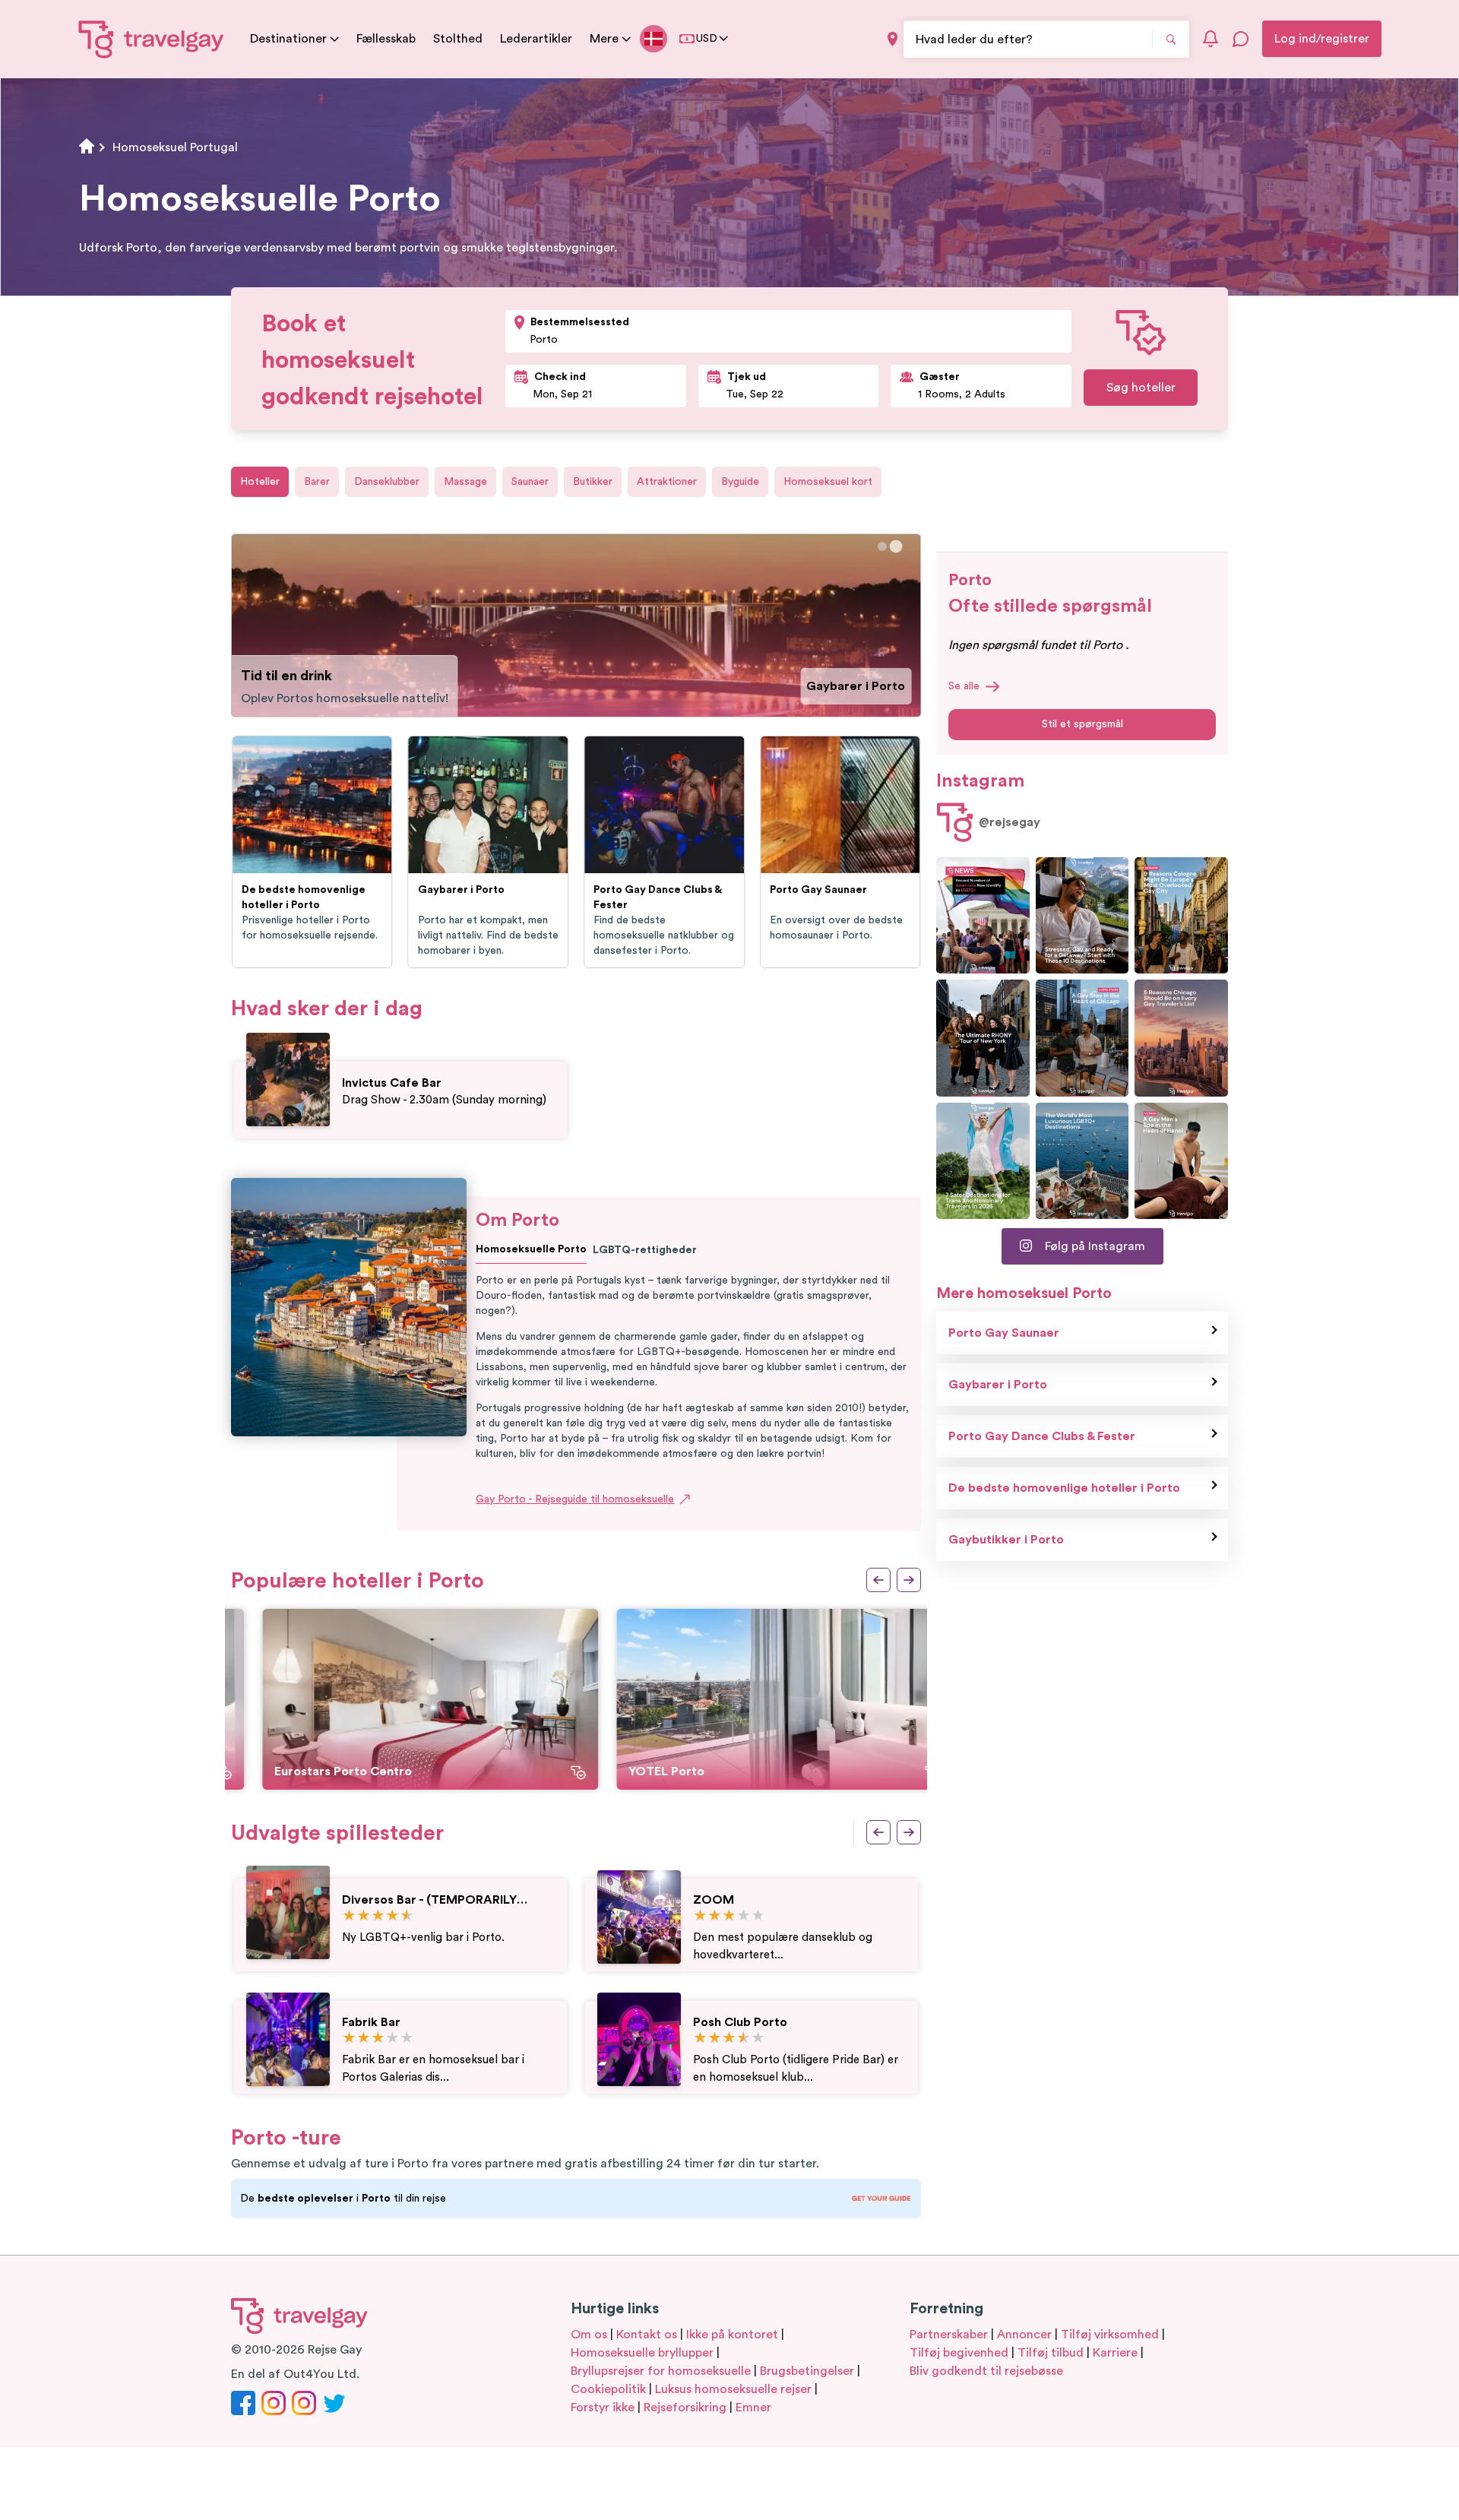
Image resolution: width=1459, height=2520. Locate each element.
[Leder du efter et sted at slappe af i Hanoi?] (1181, 1161)
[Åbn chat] (1241, 39)
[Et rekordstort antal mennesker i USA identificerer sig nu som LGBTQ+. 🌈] (983, 915)
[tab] (883, 547)
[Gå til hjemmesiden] (152, 39)
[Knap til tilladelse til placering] (892, 39)
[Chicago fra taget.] (1082, 1038)
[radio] (349, 1916)
